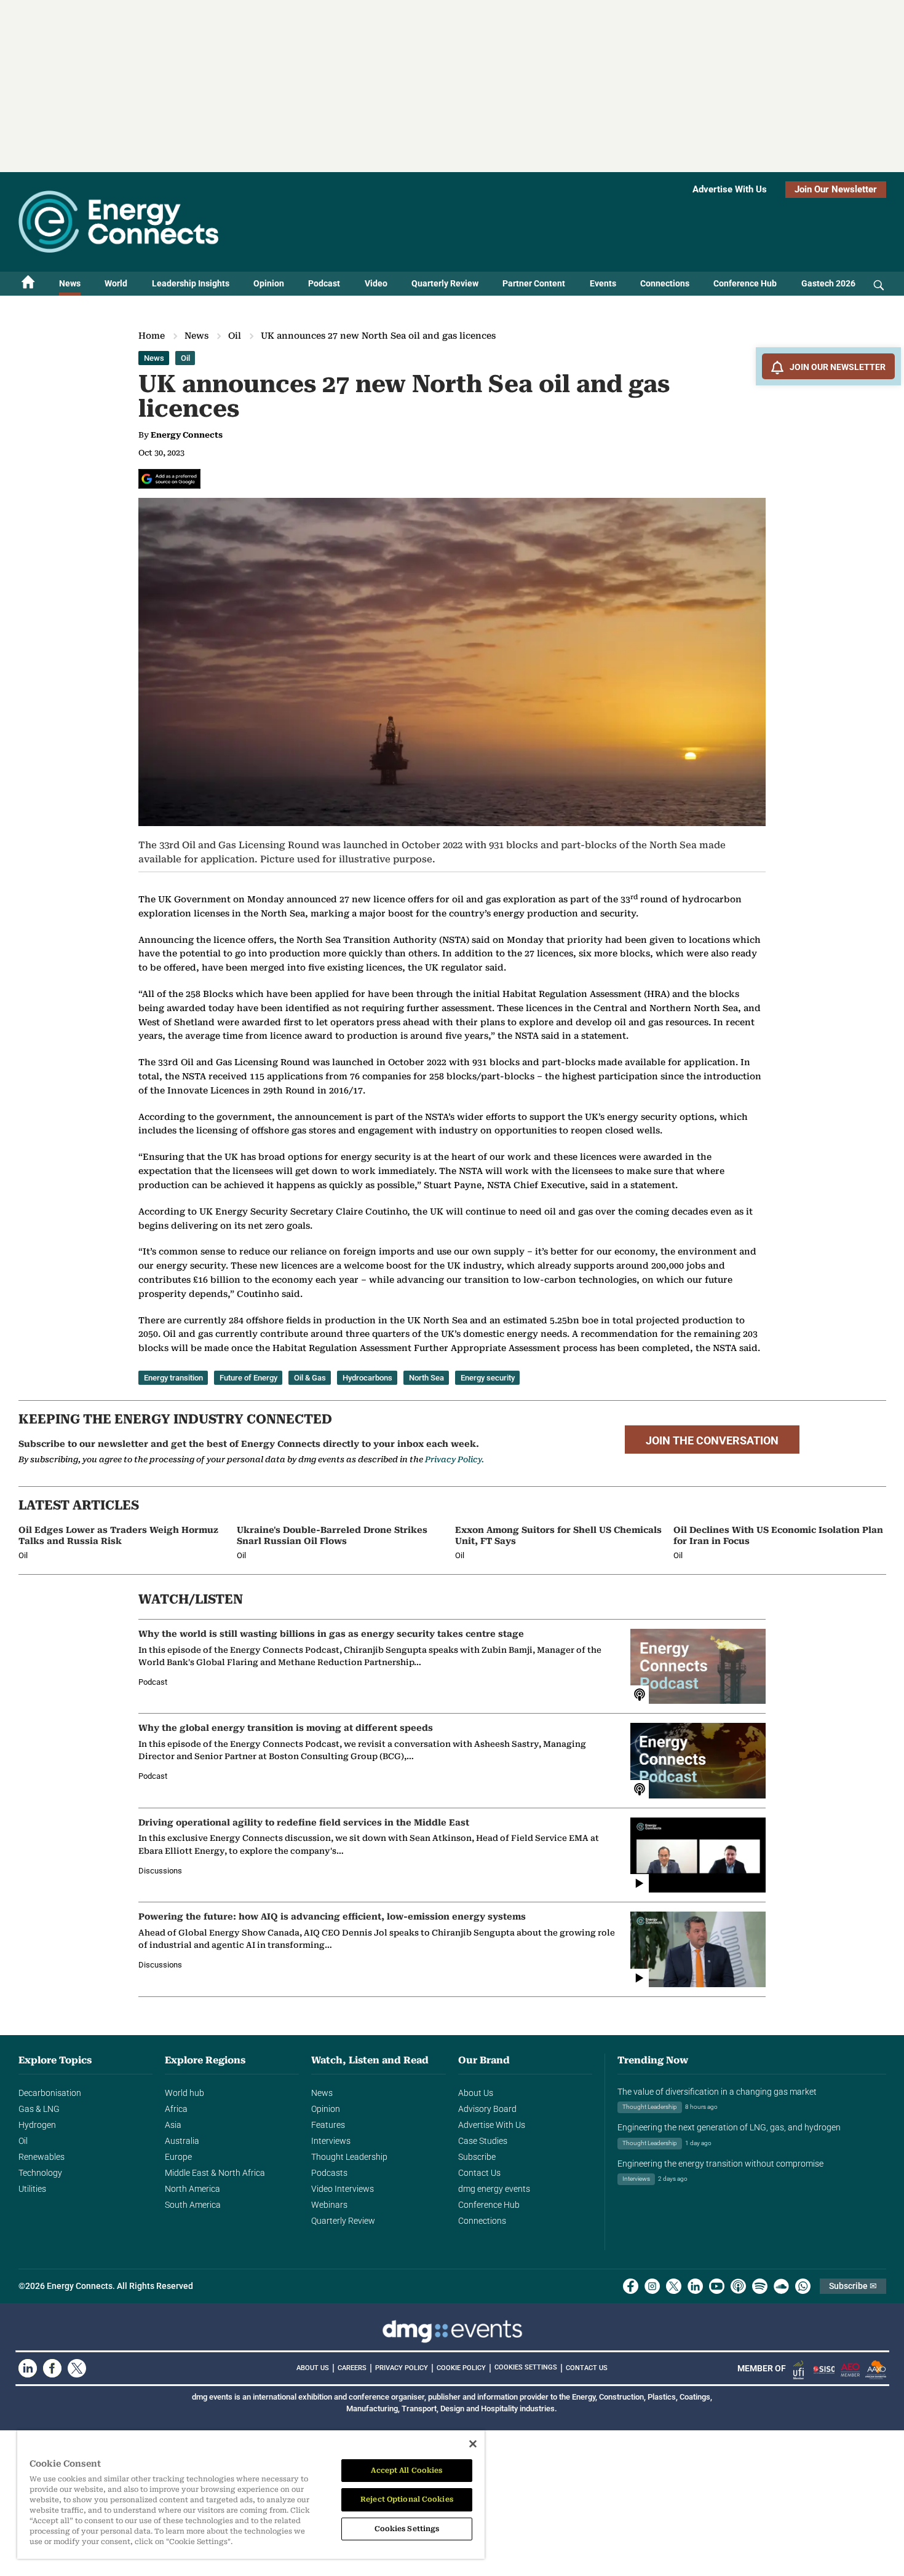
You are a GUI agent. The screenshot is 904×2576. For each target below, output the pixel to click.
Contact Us (479, 2173)
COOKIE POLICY (461, 2368)
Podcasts (329, 2173)
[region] (251, 2495)
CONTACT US (587, 2368)
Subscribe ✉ (853, 2286)
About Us (476, 2093)
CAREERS (352, 2368)
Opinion (269, 283)
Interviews (331, 2141)
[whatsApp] (803, 2286)
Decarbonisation (50, 2093)
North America (192, 2189)
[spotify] (760, 2286)
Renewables (42, 2157)
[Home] (28, 284)
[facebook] (631, 2286)
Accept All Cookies (406, 2470)
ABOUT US (313, 2368)
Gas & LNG (39, 2109)
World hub (184, 2093)
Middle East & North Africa (215, 2173)
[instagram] (652, 2286)
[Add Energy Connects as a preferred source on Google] (169, 479)
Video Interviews (343, 2189)
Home (152, 336)
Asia (173, 2125)
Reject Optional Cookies (407, 2499)
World (116, 283)
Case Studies (483, 2141)
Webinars (329, 2205)
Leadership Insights (191, 283)
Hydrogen (37, 2125)
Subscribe (477, 2157)
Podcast (324, 283)
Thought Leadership (349, 2157)
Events (603, 283)
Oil (235, 336)
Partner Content (534, 283)
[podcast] (738, 2286)
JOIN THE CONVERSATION (712, 1441)
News (70, 283)
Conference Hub (745, 283)
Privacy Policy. (454, 1459)
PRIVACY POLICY (402, 2368)
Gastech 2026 (828, 283)
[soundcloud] (781, 2286)
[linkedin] (695, 2286)
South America (193, 2205)
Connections (665, 283)
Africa (176, 2109)
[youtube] (717, 2286)
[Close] (473, 2444)
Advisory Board (487, 2109)
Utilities (32, 2189)
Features (328, 2125)
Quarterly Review (445, 283)
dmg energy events (494, 2189)
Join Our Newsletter (836, 189)
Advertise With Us (730, 189)
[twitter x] (674, 2286)
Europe (178, 2157)
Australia (182, 2141)
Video (376, 283)
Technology (40, 2173)
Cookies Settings (526, 2368)
